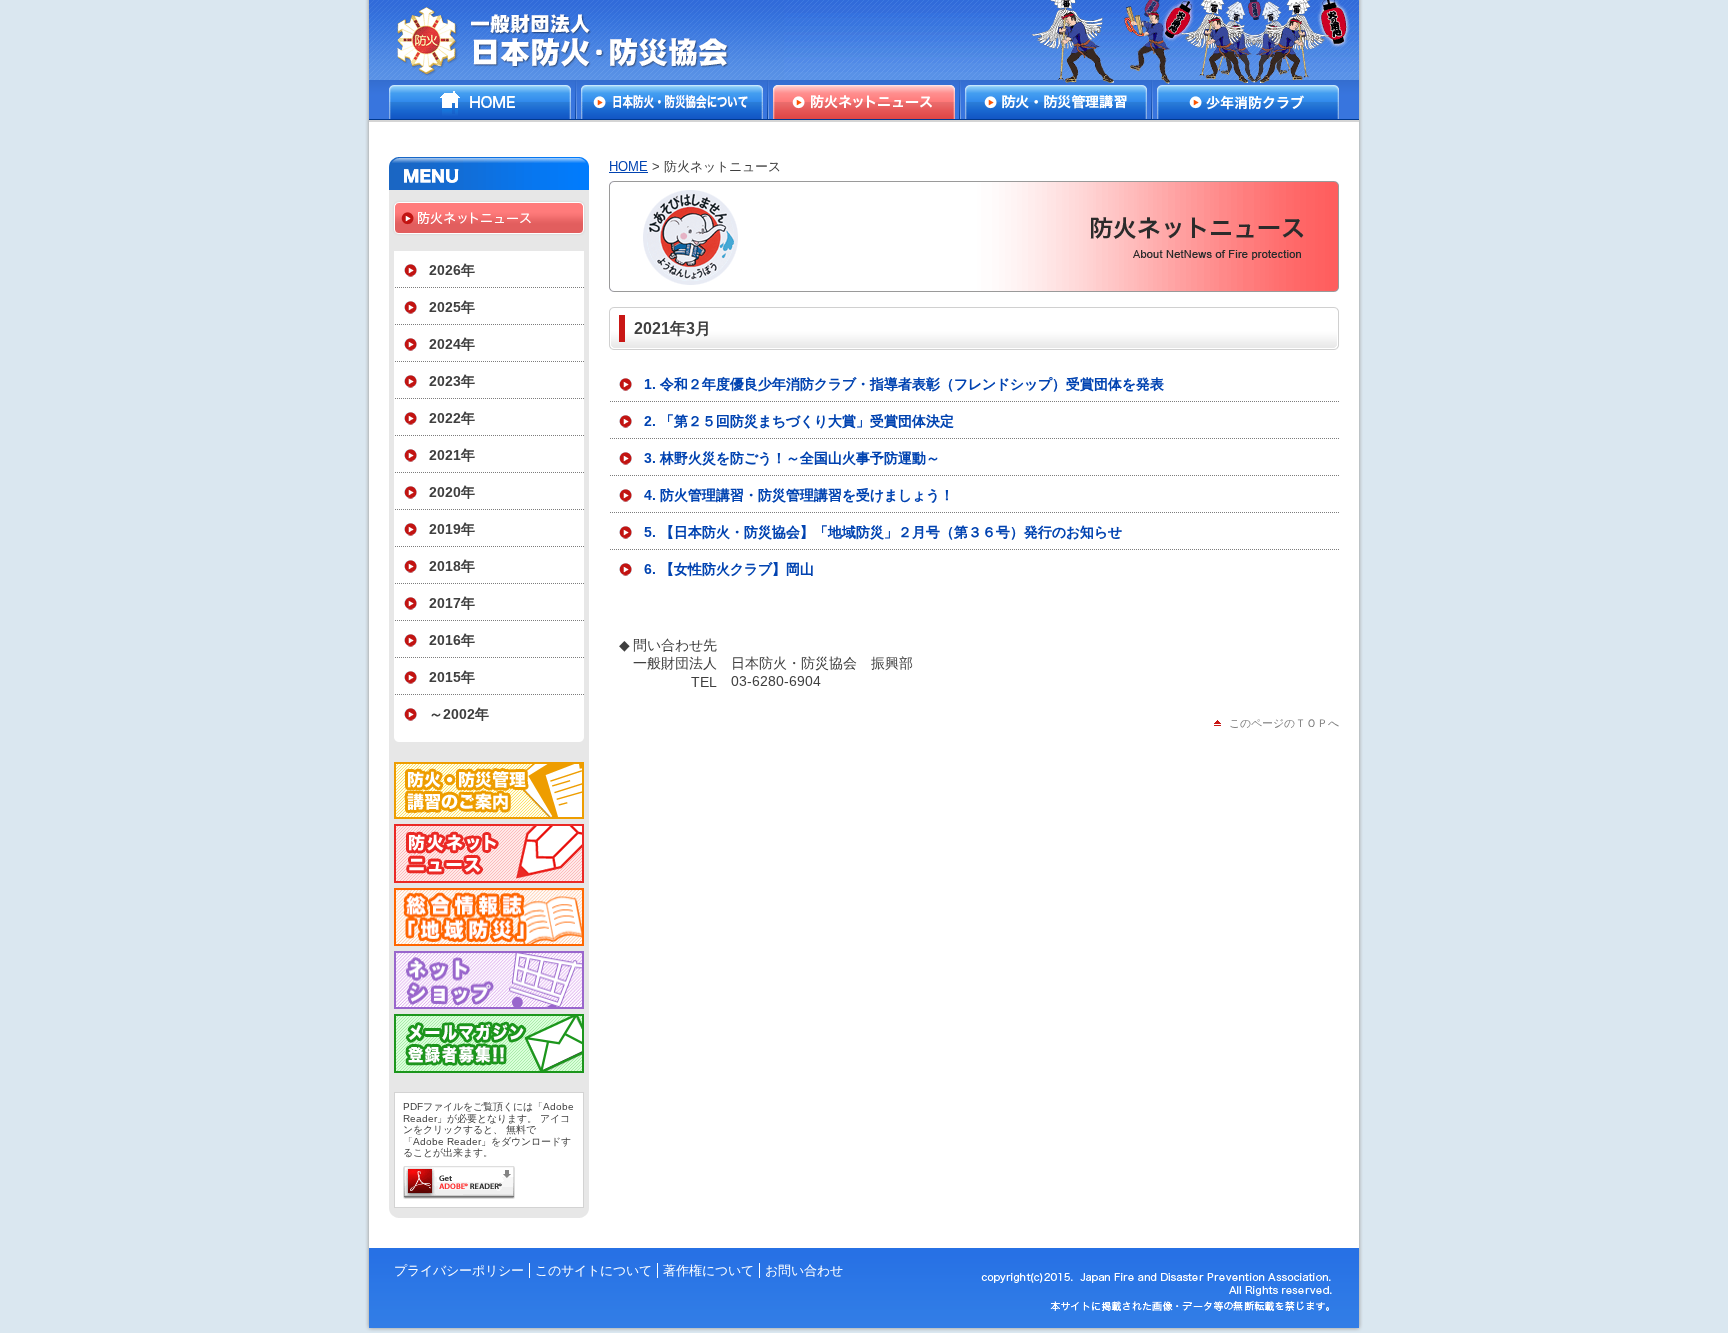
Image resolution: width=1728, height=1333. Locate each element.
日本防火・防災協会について (672, 102)
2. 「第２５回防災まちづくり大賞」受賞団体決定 (799, 421)
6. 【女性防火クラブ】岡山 (729, 569)
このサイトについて (593, 1270)
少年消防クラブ (1248, 102)
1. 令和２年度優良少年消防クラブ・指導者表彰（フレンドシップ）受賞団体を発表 (904, 384)
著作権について (708, 1270)
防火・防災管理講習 (1056, 102)
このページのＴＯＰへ (1284, 723)
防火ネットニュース (864, 102)
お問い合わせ (804, 1270)
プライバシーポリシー (459, 1270)
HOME (480, 102)
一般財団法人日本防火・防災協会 (576, 40)
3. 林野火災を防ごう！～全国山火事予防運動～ (792, 458)
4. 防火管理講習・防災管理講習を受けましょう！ (799, 495)
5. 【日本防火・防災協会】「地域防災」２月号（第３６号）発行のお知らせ (883, 532)
